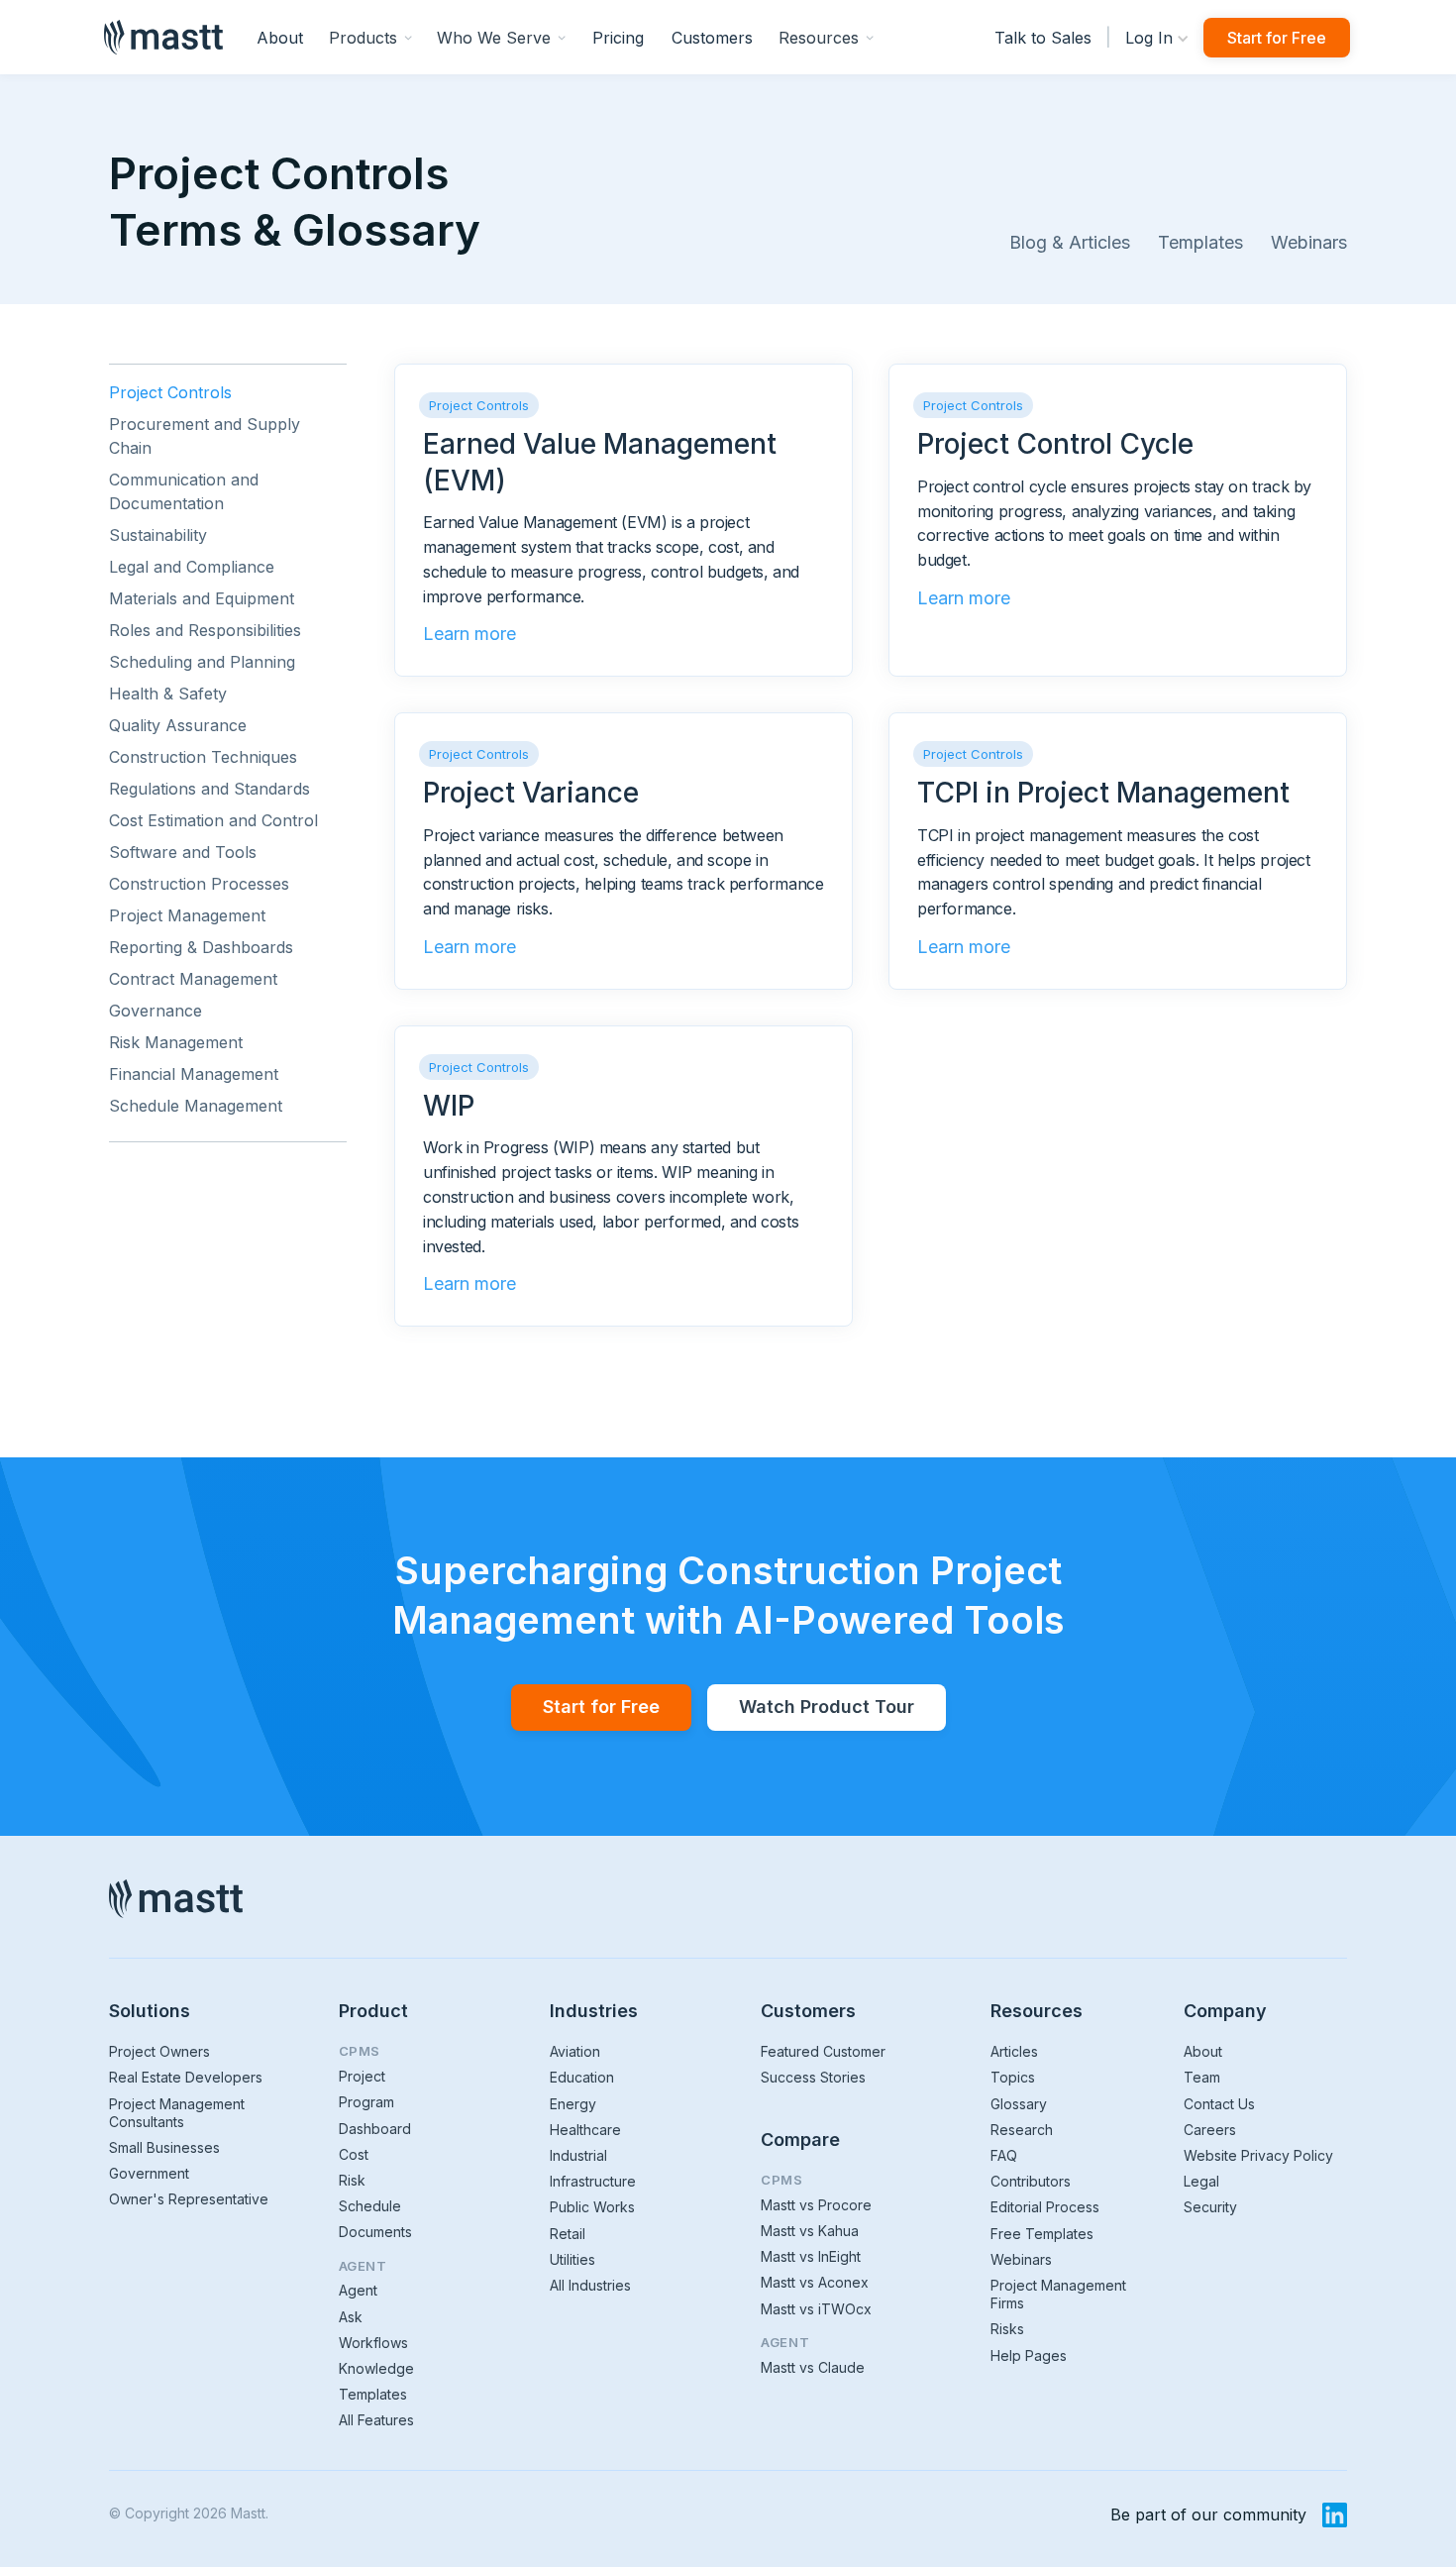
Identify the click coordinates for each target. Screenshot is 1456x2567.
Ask (351, 2317)
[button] (371, 37)
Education (582, 2077)
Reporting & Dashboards (201, 947)
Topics (1013, 2077)
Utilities (572, 2259)
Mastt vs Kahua (810, 2231)
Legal (1201, 2181)
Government (149, 2173)
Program (366, 2102)
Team (1202, 2077)
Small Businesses (164, 2147)
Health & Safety (168, 694)
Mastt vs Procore (816, 2205)
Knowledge (376, 2368)
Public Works (592, 2207)
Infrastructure (593, 2181)
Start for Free (1277, 38)
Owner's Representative (189, 2199)
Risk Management (176, 1042)
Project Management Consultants (177, 2113)
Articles (1014, 2051)
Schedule (370, 2206)
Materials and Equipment (202, 598)
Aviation (575, 2051)
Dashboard (375, 2129)
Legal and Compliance (192, 567)
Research (1022, 2130)
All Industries (590, 2285)
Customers (712, 38)
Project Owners (159, 2051)
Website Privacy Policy (1258, 2155)
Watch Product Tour (827, 1707)
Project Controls (170, 392)
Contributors (1031, 2181)
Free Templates (1042, 2234)
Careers (1210, 2130)
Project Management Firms (1058, 2294)
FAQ (1004, 2155)
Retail (568, 2234)
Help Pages (1029, 2355)
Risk (352, 2180)
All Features (376, 2420)
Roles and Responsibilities (205, 630)
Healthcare (585, 2130)
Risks (1007, 2329)
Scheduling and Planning (202, 662)
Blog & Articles (1070, 242)
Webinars (1309, 242)
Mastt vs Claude (813, 2367)
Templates (1200, 242)
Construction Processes (199, 884)
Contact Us (1219, 2104)
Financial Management (194, 1074)
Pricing (618, 38)
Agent (358, 2290)
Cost (354, 2154)
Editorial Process (1045, 2207)
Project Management (187, 915)
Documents (375, 2232)
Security (1210, 2207)
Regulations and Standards (209, 789)
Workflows (373, 2343)
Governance (156, 1011)
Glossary (1019, 2104)
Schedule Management (196, 1106)
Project (362, 2076)
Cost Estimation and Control (213, 820)
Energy (573, 2104)
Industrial (578, 2155)
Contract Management (193, 979)
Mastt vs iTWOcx (816, 2309)
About (280, 38)
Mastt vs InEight (811, 2256)
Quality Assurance (178, 725)
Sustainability (158, 535)
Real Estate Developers (186, 2077)
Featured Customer (823, 2051)
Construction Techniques (203, 757)
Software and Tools (183, 852)
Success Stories (813, 2077)
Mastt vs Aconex (815, 2282)
